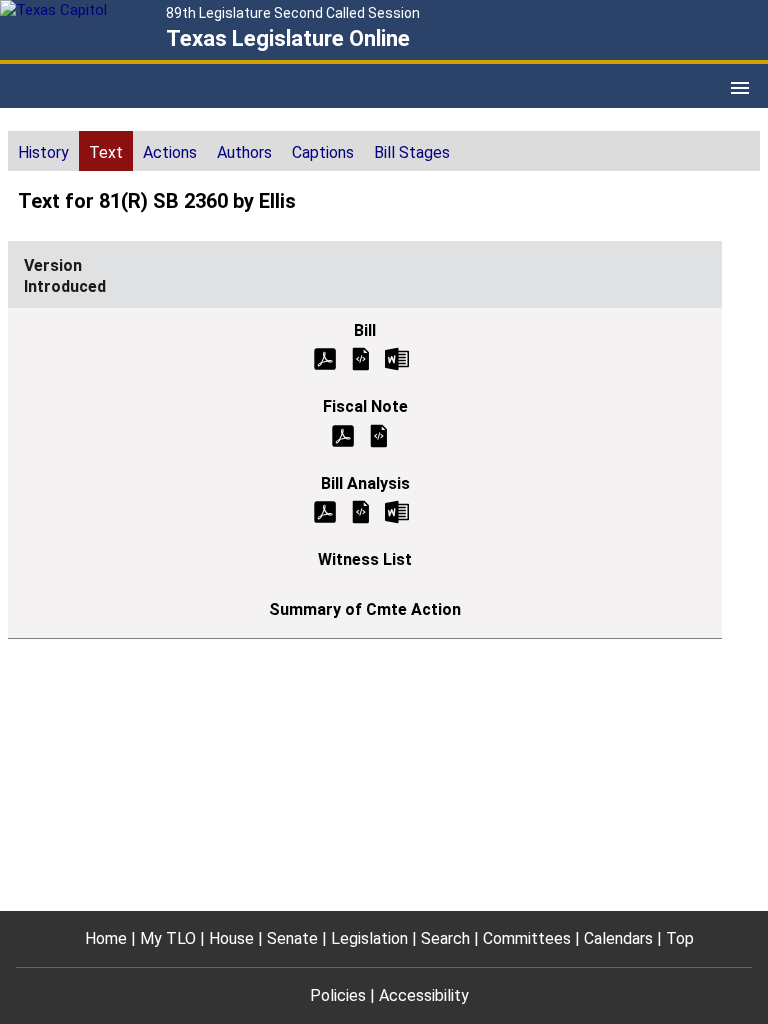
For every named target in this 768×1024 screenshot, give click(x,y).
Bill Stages (412, 152)
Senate (292, 938)
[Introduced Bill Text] (361, 357)
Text (106, 152)
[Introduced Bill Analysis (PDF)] (325, 510)
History (43, 152)
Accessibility (424, 995)
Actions (170, 152)
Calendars (618, 938)
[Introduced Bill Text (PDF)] (325, 357)
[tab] (43, 151)
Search (445, 938)
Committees (527, 938)
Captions (323, 152)
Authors (244, 152)
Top (680, 938)
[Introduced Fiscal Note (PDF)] (343, 434)
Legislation (369, 938)
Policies (338, 995)
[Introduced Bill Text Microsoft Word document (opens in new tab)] (397, 357)
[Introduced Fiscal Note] (379, 434)
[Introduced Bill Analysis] (361, 510)
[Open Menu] (740, 88)
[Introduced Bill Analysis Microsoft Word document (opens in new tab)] (397, 510)
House (231, 938)
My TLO (168, 938)
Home (106, 938)
